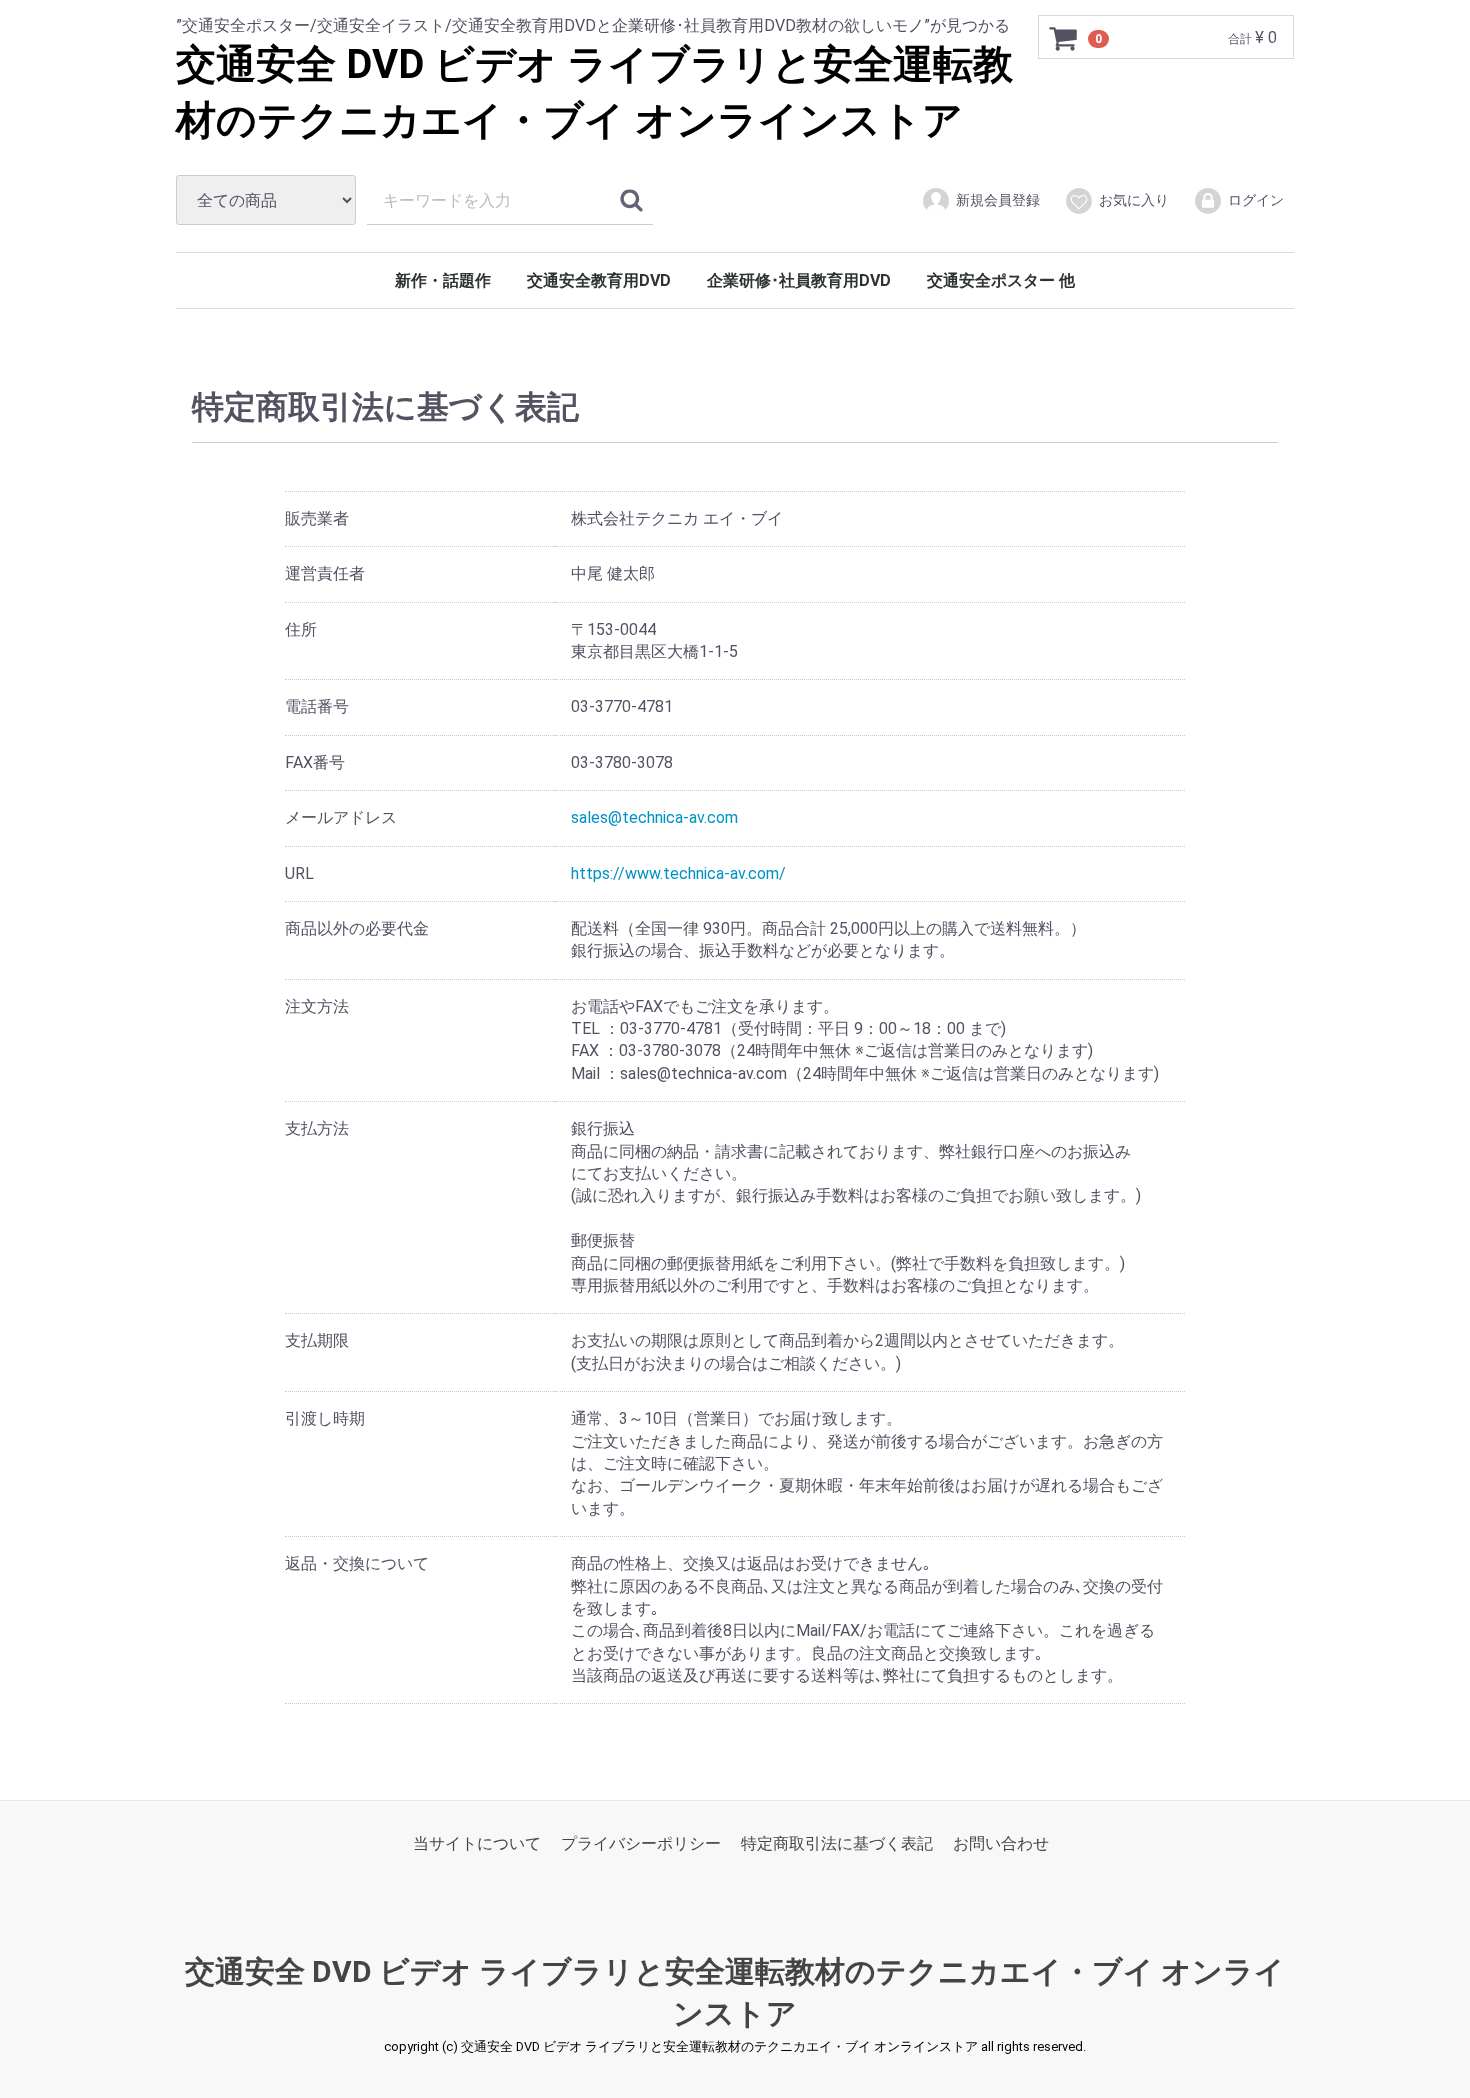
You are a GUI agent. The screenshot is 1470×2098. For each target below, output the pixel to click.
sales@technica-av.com (654, 817)
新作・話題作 (443, 280)
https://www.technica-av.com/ (678, 872)
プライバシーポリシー (641, 1843)
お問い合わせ (1001, 1843)
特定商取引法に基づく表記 (837, 1843)
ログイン (1256, 200)
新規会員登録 (998, 200)
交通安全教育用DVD (599, 280)
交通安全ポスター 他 (1001, 280)
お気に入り (1134, 200)
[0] (1064, 38)
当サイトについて (477, 1843)
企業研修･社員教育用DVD (799, 280)
